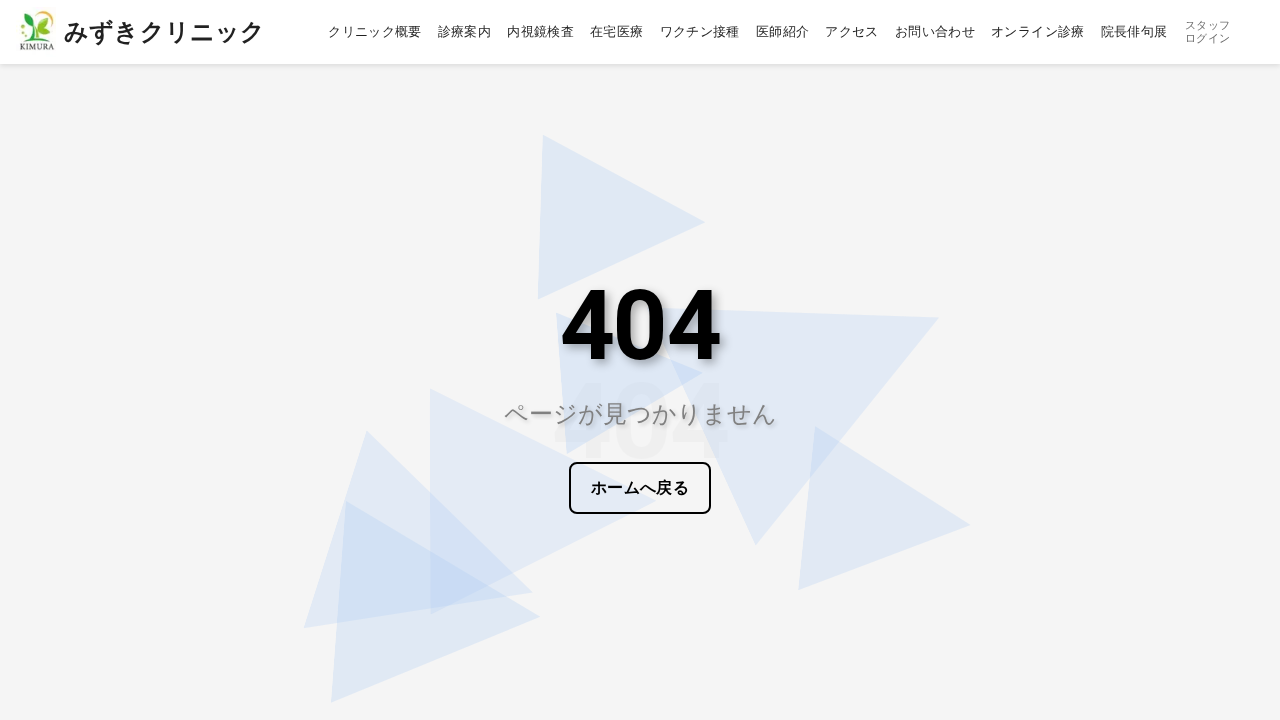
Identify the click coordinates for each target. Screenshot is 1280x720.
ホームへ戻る (640, 487)
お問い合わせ (935, 31)
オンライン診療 (1038, 31)
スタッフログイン (1207, 32)
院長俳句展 (1134, 31)
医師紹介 (783, 31)
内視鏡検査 (540, 31)
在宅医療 (617, 31)
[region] (640, 360)
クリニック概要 (375, 31)
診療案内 (465, 31)
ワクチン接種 (700, 31)
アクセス (852, 31)
